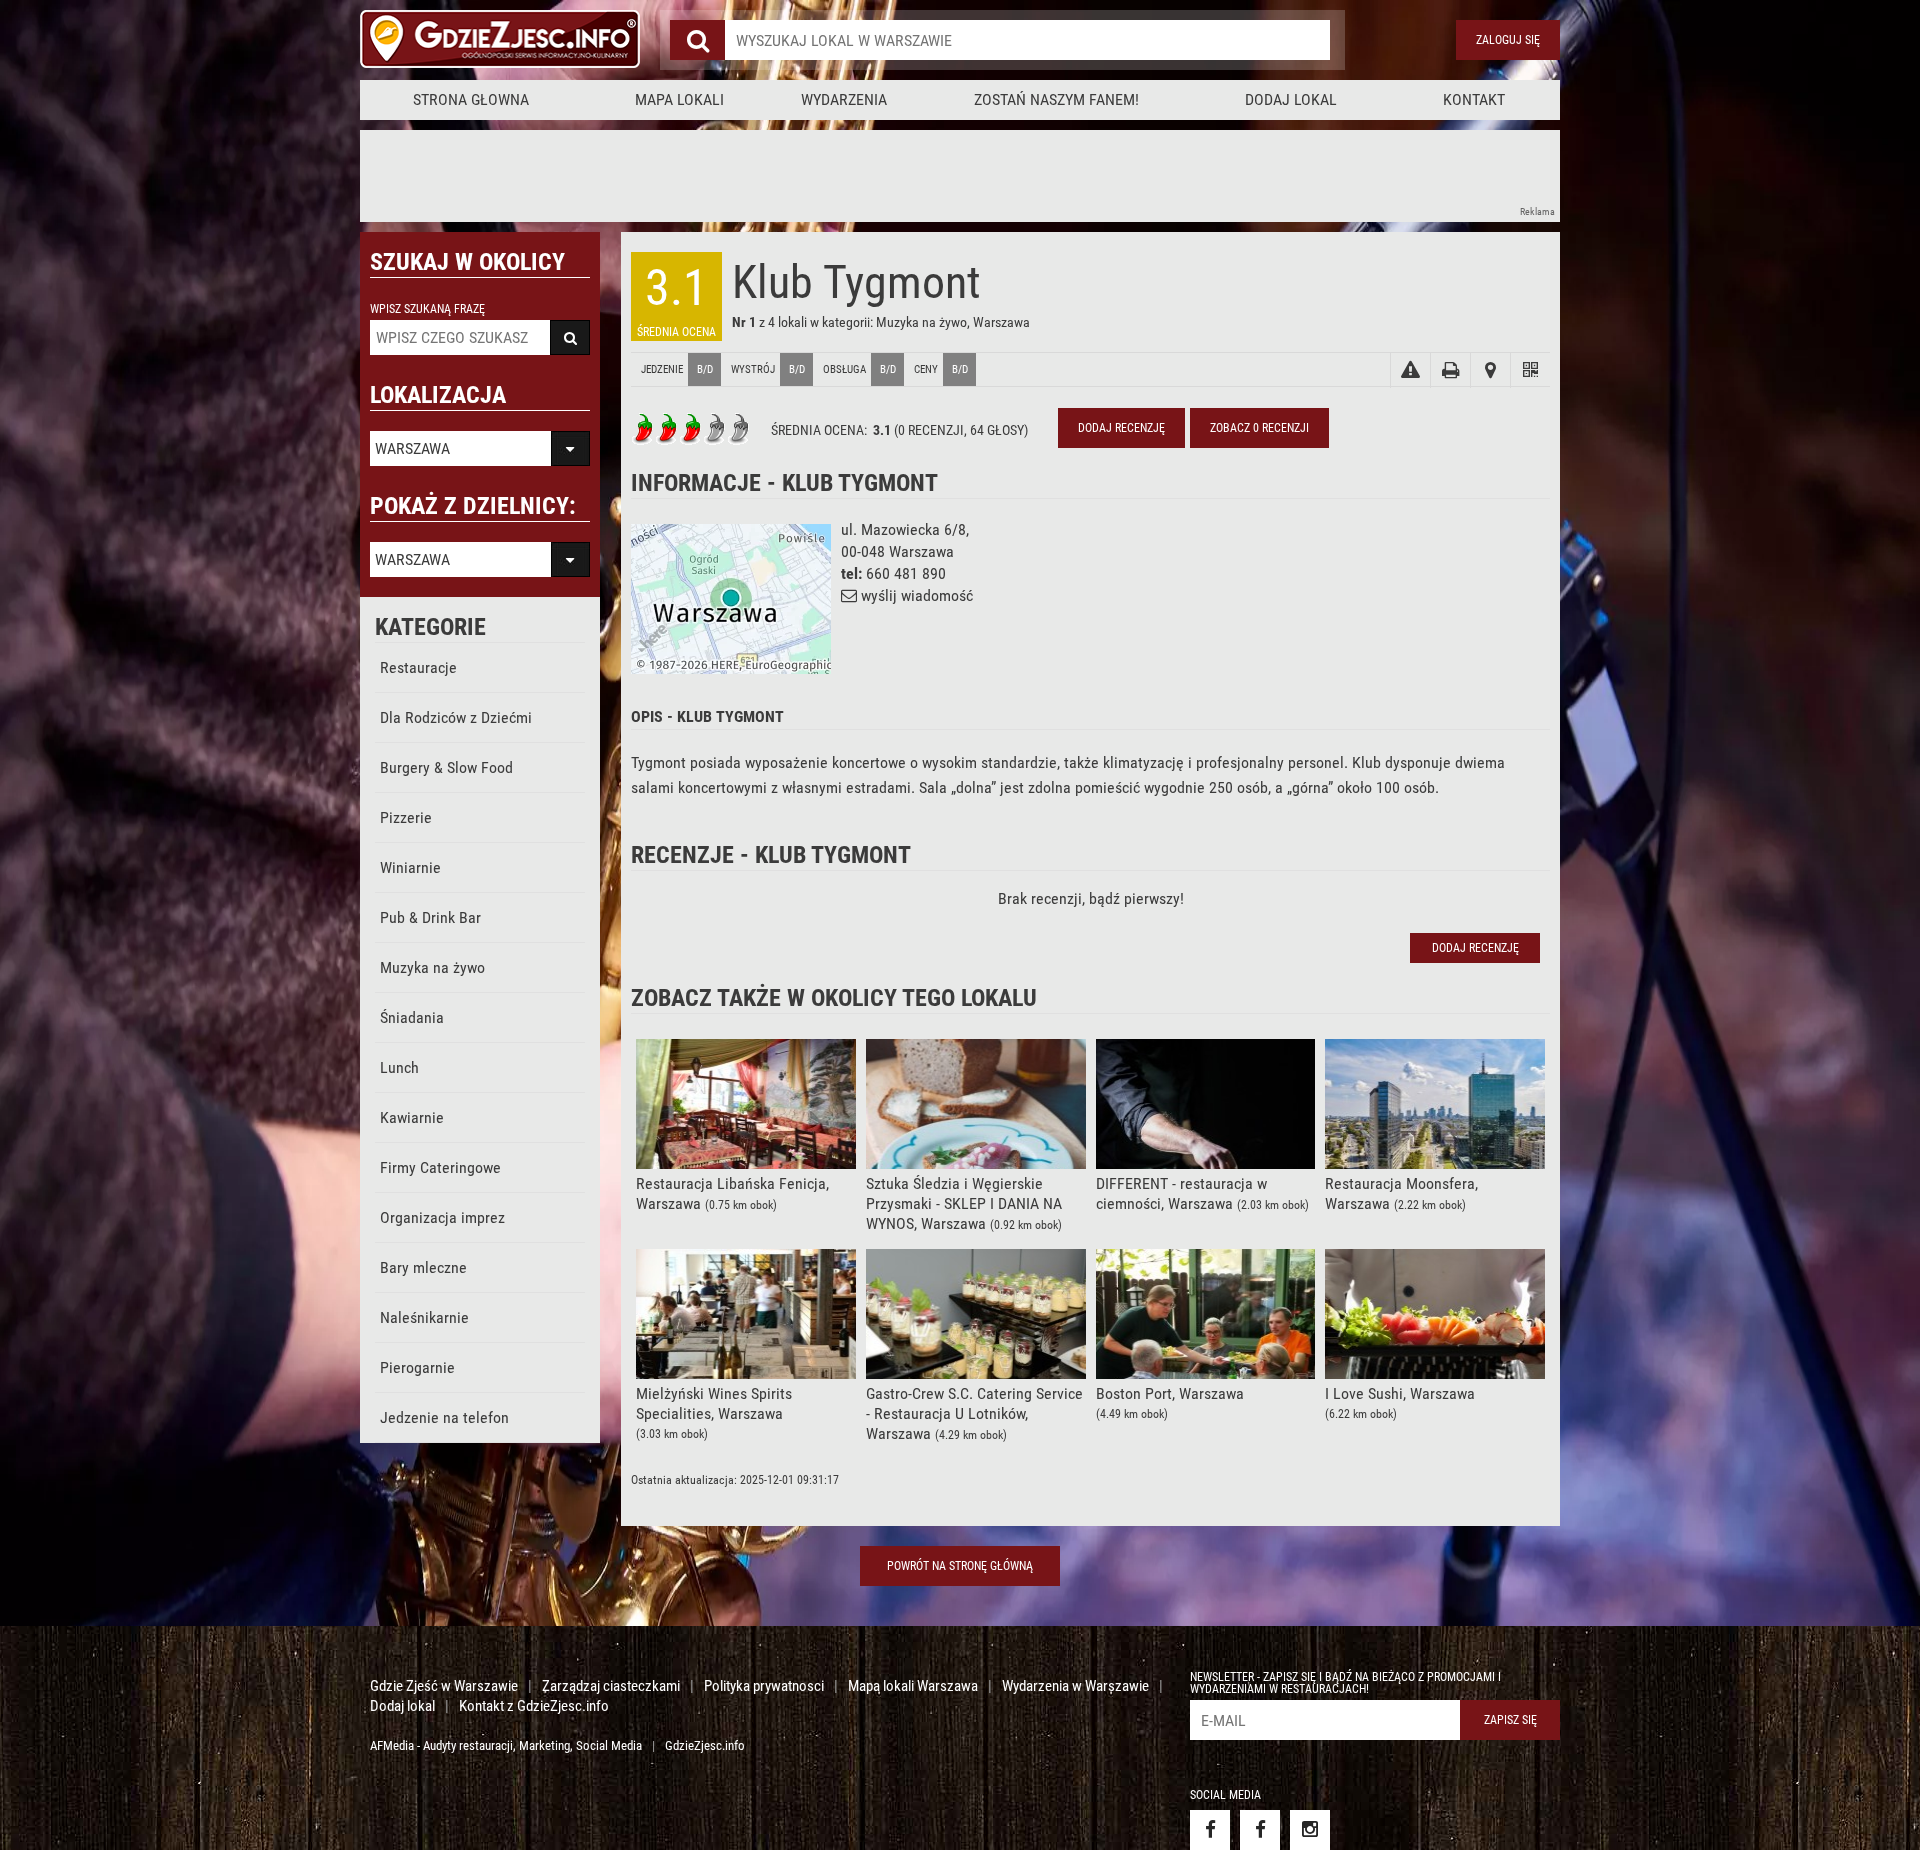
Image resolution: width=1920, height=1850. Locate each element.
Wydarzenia (844, 99)
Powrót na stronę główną (960, 1566)
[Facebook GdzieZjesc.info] (1210, 1830)
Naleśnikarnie (424, 1317)
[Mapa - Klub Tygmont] (1490, 370)
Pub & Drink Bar (430, 917)
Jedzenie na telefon (444, 1417)
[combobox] (1027, 40)
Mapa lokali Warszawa (913, 1686)
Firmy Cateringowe (440, 1167)
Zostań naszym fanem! (1056, 99)
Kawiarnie (412, 1117)
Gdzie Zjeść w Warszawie (444, 1686)
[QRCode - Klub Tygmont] (1530, 370)
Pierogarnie (417, 1367)
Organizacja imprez (442, 1217)
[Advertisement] (724, 175)
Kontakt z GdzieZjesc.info (534, 1706)
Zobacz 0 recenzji (1259, 428)
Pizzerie (406, 817)
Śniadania (412, 1017)
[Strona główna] (500, 40)
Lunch (399, 1067)
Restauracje (418, 667)
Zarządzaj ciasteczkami (611, 1686)
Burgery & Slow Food (446, 767)
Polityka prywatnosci (764, 1686)
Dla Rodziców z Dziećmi (456, 717)
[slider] (691, 429)
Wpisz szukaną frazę (427, 309)
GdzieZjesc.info (705, 1745)
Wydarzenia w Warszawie (1075, 1686)
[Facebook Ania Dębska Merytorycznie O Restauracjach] (1260, 1830)
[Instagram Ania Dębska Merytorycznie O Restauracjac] (1310, 1830)
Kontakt (1474, 99)
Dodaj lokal (1291, 99)
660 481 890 (906, 573)
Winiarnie (410, 867)
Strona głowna (471, 99)
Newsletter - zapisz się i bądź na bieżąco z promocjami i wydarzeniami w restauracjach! (1345, 1683)
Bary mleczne (423, 1267)
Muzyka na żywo (432, 967)
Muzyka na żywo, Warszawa (953, 322)
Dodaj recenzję (1121, 428)
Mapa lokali (679, 99)
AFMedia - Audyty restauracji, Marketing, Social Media (506, 1745)
